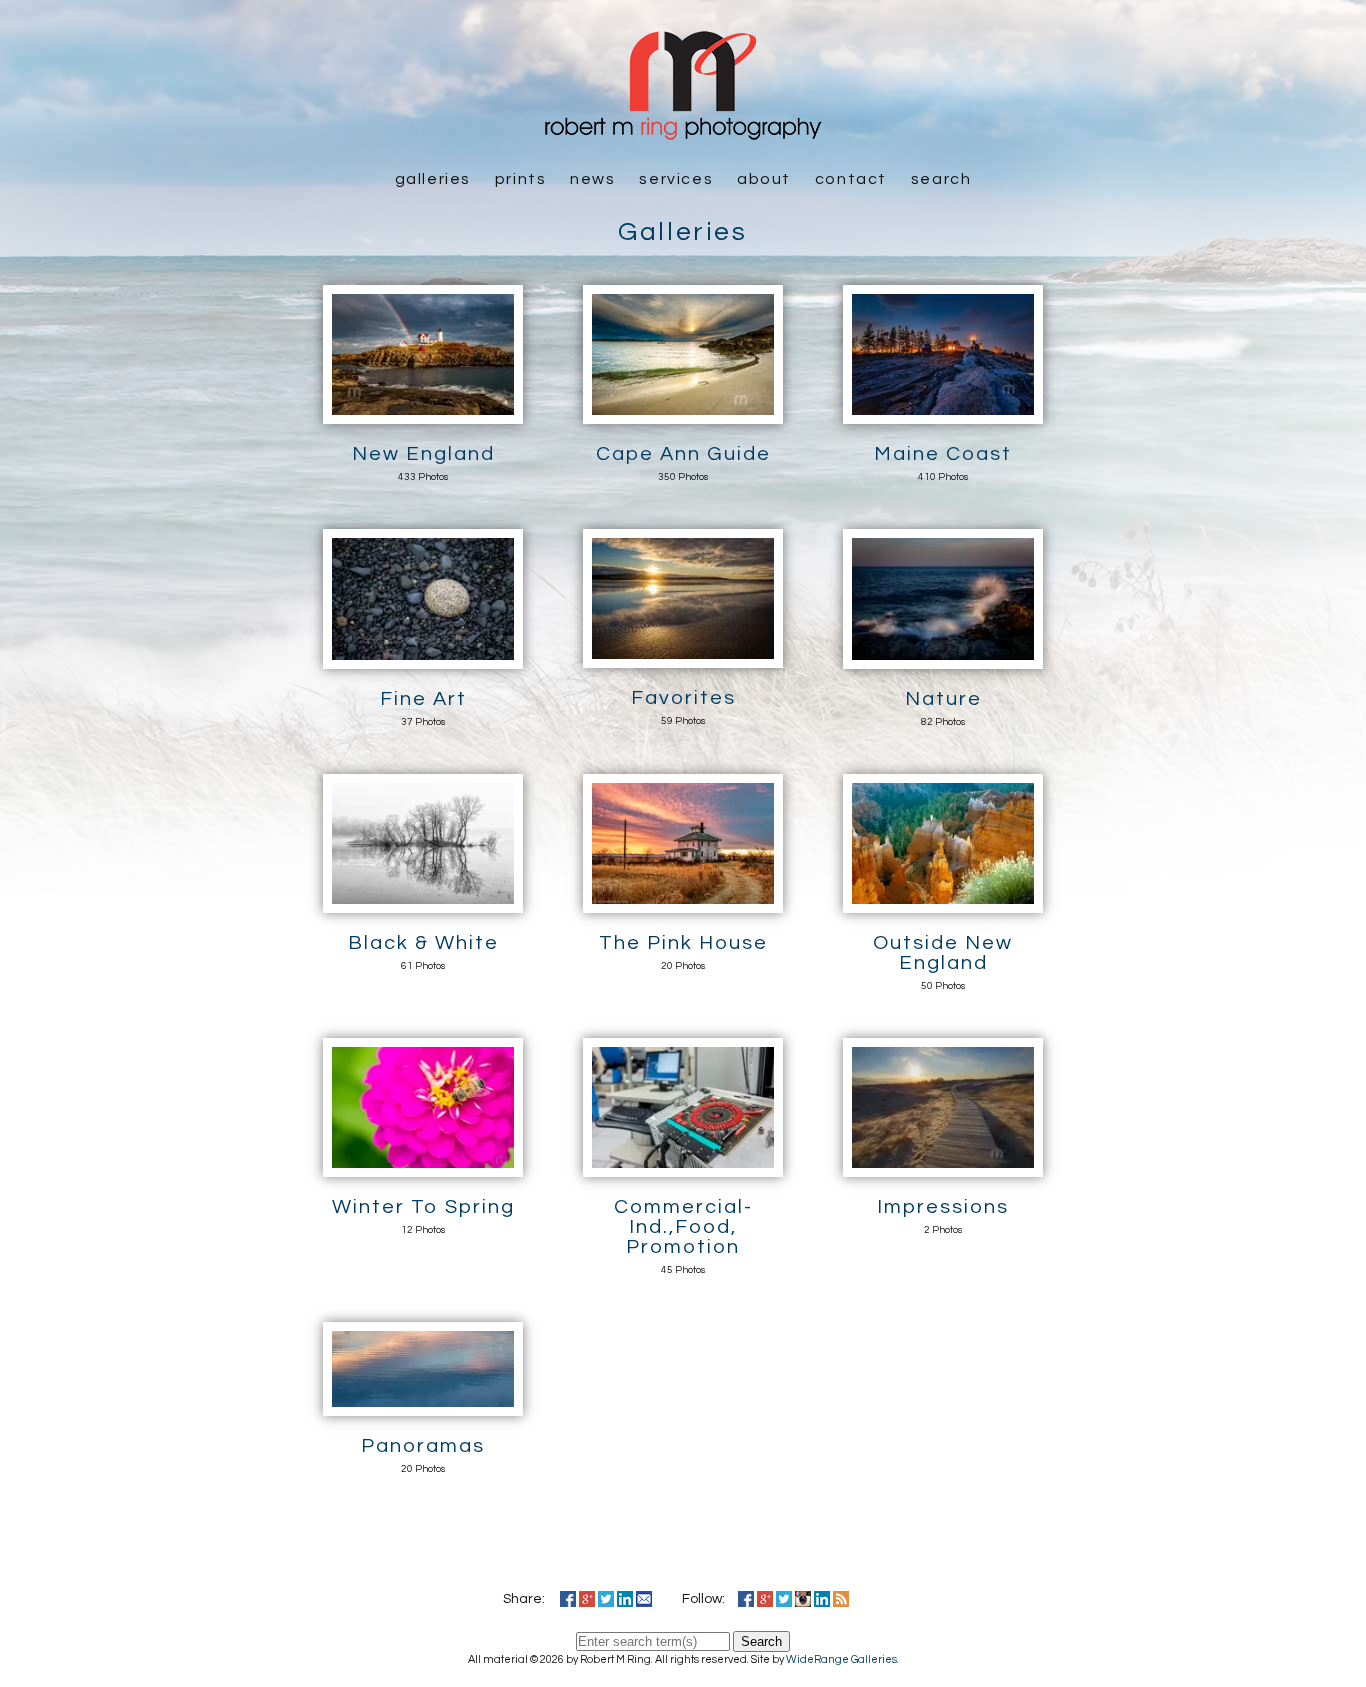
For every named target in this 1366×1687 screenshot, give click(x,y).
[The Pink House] (683, 902)
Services (676, 179)
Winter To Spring (423, 1207)
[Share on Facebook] (568, 1599)
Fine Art (423, 699)
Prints (521, 179)
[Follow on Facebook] (746, 1599)
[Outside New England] (943, 902)
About (764, 179)
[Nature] (943, 658)
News (592, 179)
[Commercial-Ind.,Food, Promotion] (683, 1166)
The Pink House (683, 943)
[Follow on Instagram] (803, 1599)
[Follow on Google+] (765, 1599)
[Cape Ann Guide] (683, 413)
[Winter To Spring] (423, 1166)
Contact (851, 179)
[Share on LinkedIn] (625, 1599)
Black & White (423, 943)
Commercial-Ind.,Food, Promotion (683, 1227)
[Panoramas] (423, 1405)
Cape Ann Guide (683, 454)
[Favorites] (683, 657)
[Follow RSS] (841, 1599)
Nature (943, 699)
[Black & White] (423, 902)
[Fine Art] (423, 658)
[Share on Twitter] (606, 1599)
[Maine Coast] (943, 413)
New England (423, 454)
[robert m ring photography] (683, 130)
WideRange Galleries (841, 1659)
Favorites (683, 698)
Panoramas (423, 1446)
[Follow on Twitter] (784, 1599)
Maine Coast (943, 454)
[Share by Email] (644, 1599)
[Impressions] (943, 1166)
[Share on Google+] (587, 1599)
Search (941, 179)
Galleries (433, 179)
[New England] (423, 413)
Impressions (943, 1207)
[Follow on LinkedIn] (822, 1599)
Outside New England (943, 953)
